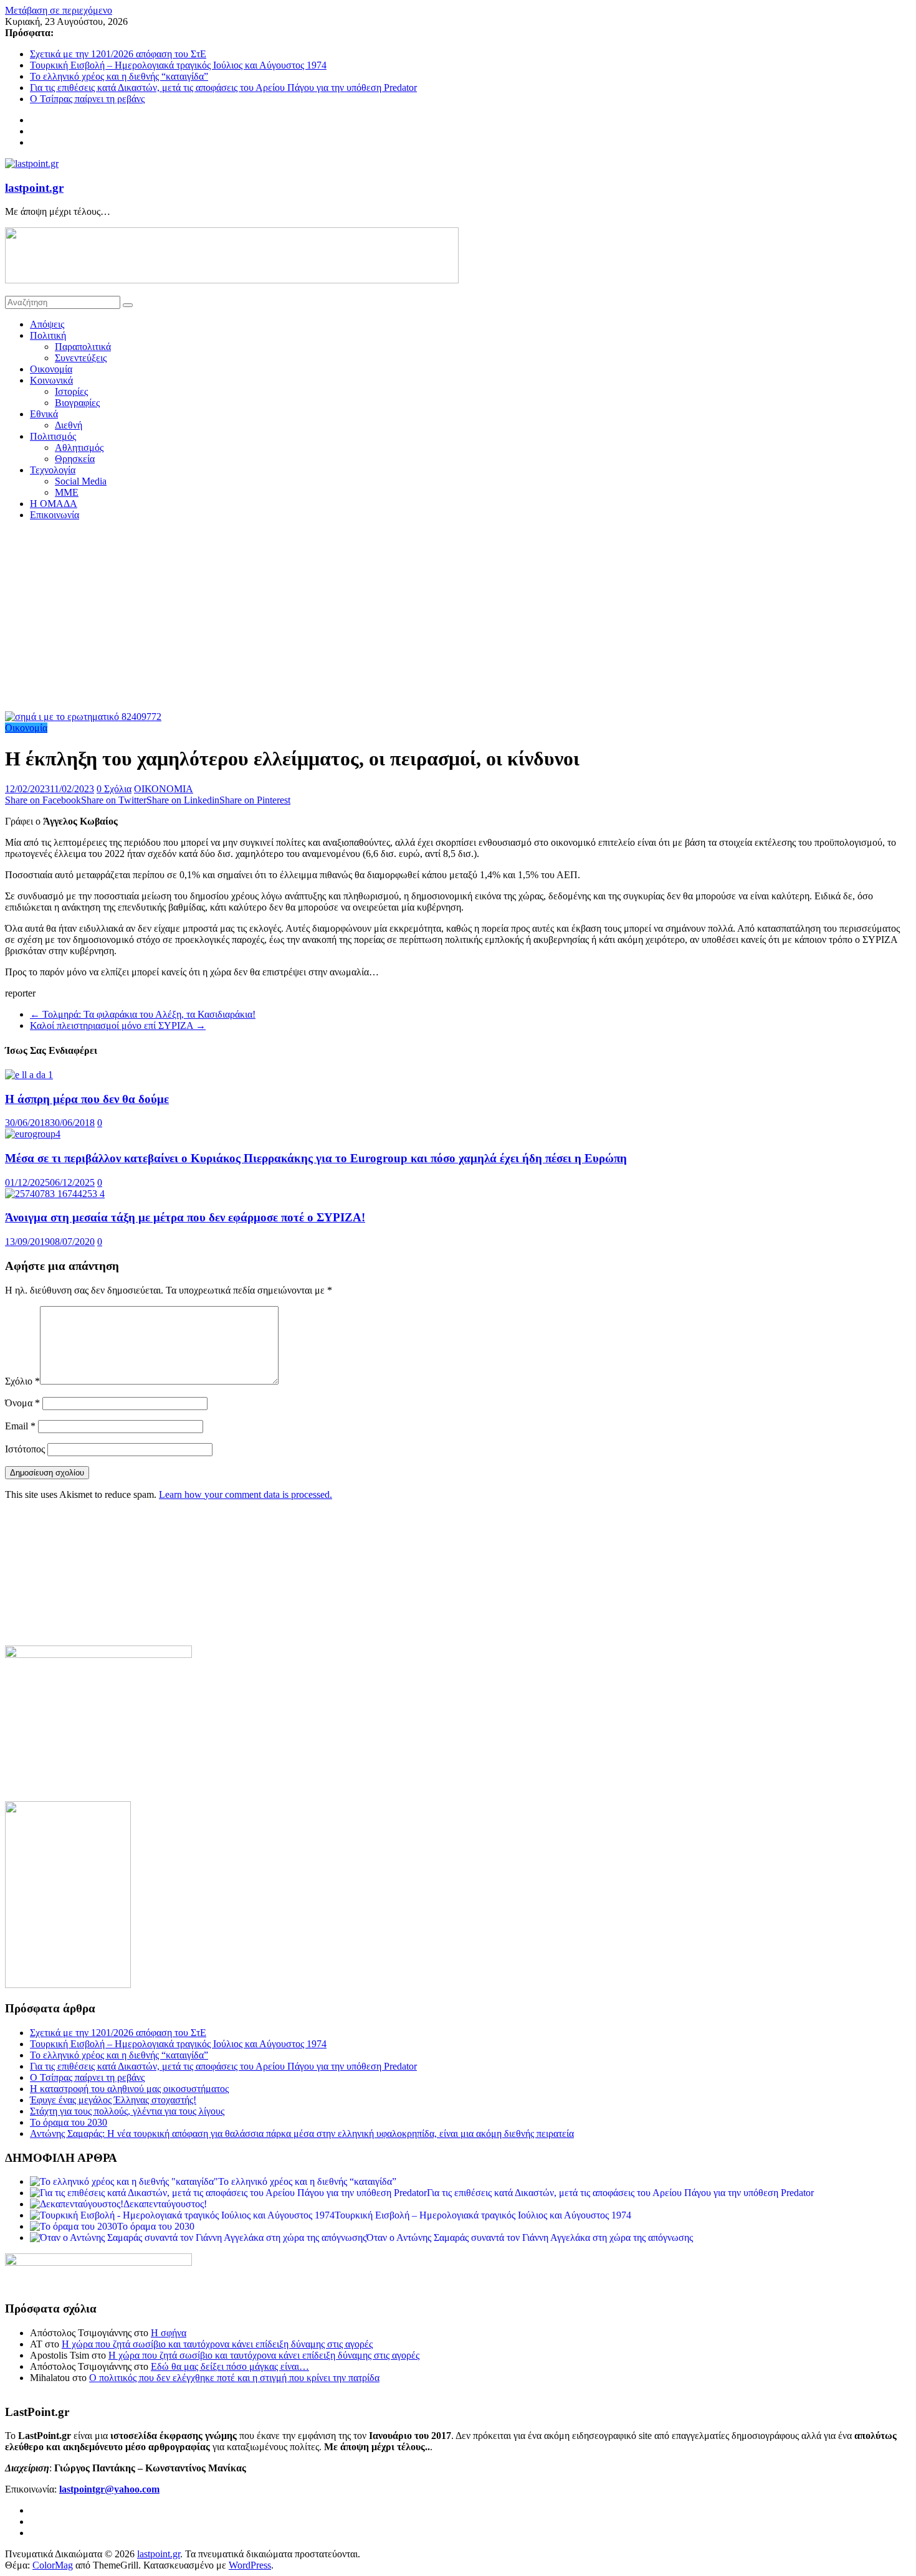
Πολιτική (48, 335)
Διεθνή (69, 425)
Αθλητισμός (79, 447)
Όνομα (22, 1403)
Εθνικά (44, 414)
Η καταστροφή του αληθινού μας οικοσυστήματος (129, 2089)
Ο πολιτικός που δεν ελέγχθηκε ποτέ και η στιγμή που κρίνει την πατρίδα (234, 2378)
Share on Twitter (114, 800)
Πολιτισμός (53, 436)
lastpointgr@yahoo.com (109, 2489)
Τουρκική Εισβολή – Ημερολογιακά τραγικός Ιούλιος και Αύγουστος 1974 (178, 65)
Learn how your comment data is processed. (246, 1494)
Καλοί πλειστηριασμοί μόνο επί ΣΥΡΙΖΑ (118, 1025)
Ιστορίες (71, 391)
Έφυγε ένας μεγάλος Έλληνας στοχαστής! (113, 2100)
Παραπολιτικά (83, 347)
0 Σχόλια (114, 789)
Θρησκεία (75, 459)
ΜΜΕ (67, 492)
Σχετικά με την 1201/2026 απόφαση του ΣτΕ (118, 54)
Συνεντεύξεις (81, 358)
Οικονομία (51, 369)
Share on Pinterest (255, 800)
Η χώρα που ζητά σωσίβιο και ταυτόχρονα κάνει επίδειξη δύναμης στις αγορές (217, 2344)
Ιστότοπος (25, 1449)
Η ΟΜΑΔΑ (54, 504)
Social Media (81, 481)
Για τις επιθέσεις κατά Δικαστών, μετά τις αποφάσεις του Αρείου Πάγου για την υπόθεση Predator (223, 88)
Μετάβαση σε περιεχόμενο (59, 10)
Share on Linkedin (183, 800)
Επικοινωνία (55, 515)
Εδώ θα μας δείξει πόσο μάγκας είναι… (230, 2366)
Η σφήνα (169, 2333)
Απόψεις (47, 324)
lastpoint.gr (34, 188)
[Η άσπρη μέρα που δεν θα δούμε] (29, 1075)
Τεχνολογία (53, 470)
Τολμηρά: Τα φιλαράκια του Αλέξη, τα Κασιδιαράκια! (143, 1014)
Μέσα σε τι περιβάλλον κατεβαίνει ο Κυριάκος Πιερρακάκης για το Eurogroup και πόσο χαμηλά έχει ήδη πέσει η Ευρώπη (316, 1158)
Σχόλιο (22, 1381)
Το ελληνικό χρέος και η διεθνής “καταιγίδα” (119, 76)
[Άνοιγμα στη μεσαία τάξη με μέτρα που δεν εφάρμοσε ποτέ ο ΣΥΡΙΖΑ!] (55, 1194)
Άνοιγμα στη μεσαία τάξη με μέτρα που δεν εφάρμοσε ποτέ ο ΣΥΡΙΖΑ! (185, 1217)
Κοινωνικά (51, 380)
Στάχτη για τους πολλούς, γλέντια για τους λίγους (127, 2111)
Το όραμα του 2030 (69, 2122)
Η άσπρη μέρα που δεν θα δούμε (87, 1099)
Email (20, 1426)
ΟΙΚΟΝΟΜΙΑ (164, 789)
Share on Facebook (43, 800)
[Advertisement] (458, 618)
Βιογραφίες (77, 403)
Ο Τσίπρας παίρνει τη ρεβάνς (87, 99)
